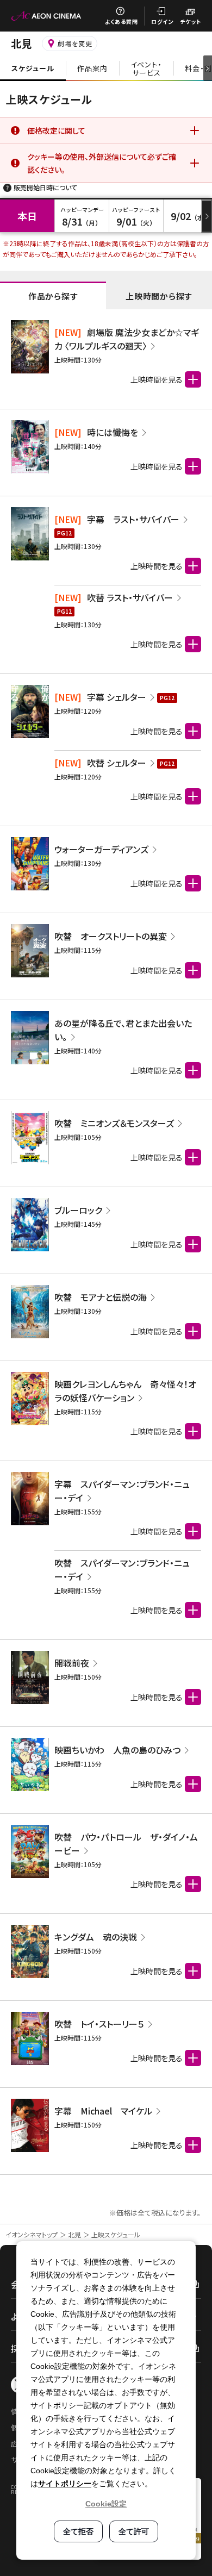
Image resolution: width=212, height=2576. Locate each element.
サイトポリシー (65, 2484)
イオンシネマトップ (32, 2234)
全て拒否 (78, 2531)
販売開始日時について (45, 187)
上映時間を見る (157, 566)
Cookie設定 (106, 2504)
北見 (74, 2234)
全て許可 (134, 2531)
